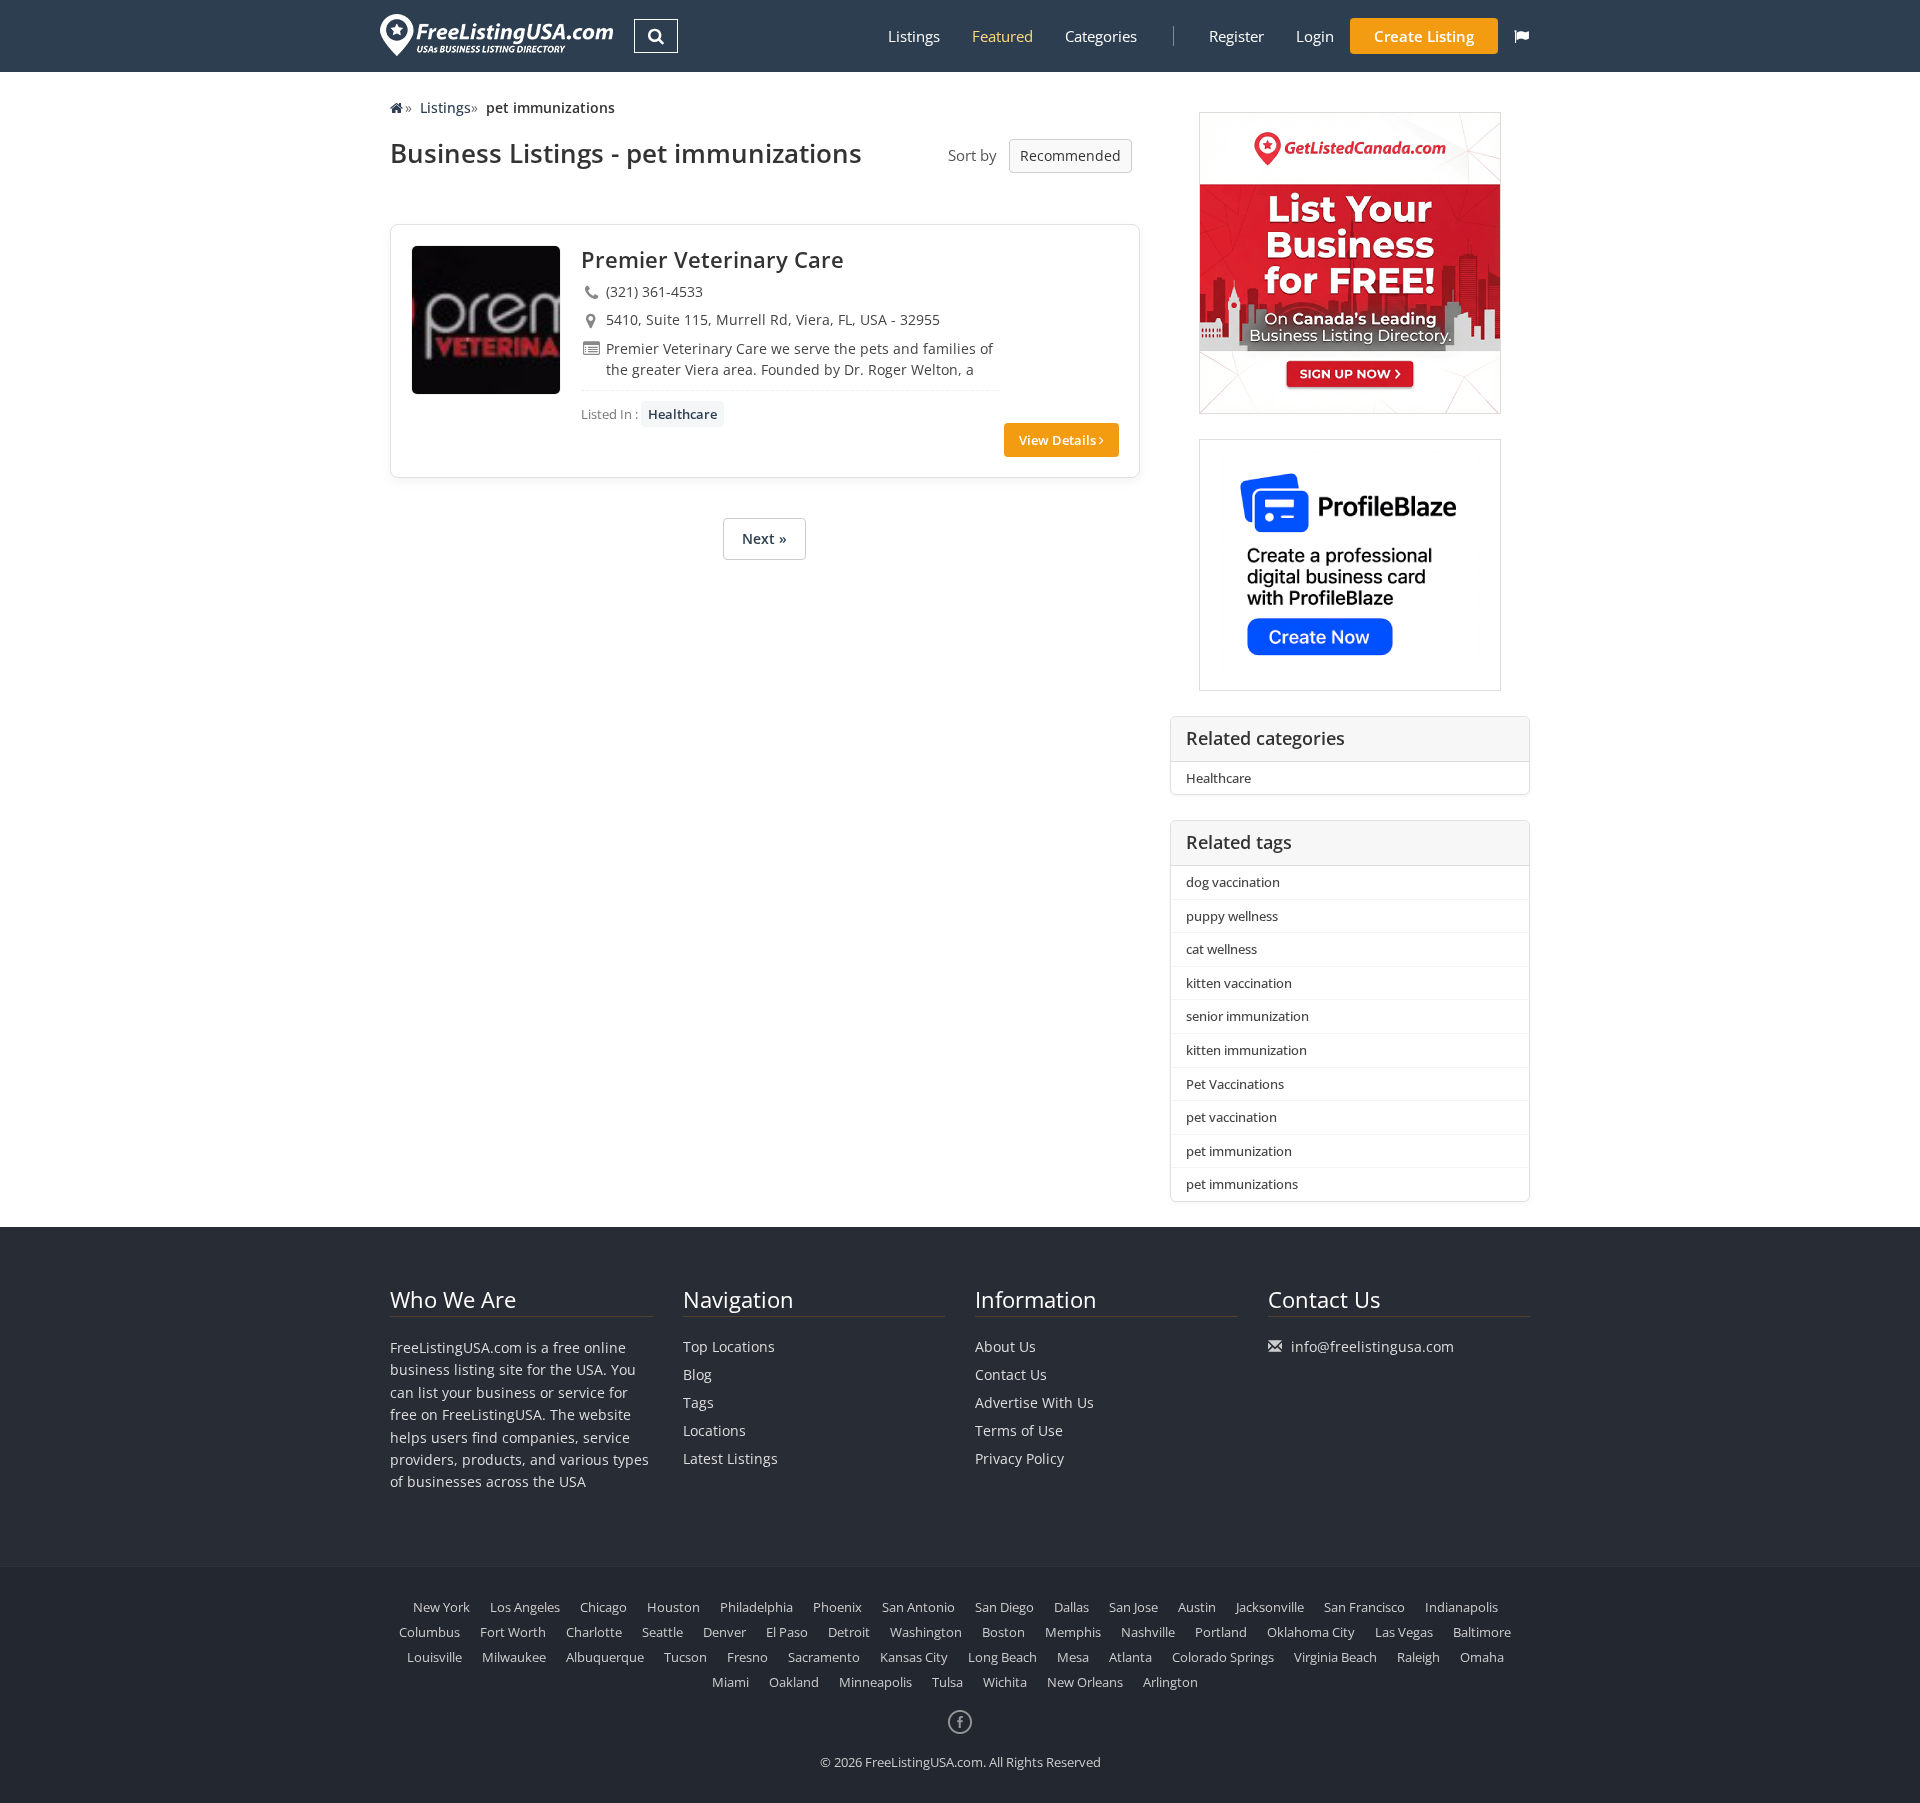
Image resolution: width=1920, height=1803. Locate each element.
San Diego (1004, 1607)
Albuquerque (605, 1657)
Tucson (685, 1657)
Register (1236, 36)
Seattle (662, 1632)
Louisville (434, 1657)
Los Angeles (525, 1607)
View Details (1059, 440)
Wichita (1005, 1682)
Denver (724, 1632)
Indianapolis (1461, 1607)
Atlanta (1130, 1657)
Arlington (1170, 1682)
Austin (1197, 1607)
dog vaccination (1233, 882)
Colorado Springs (1223, 1657)
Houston (673, 1607)
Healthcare (682, 414)
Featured (1002, 36)
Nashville (1148, 1632)
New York (441, 1607)
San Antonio (918, 1607)
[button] (1521, 36)
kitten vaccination (1239, 983)
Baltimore (1482, 1632)
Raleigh (1418, 1657)
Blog (697, 1374)
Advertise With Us (1034, 1402)
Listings (914, 36)
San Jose (1133, 1607)
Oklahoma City (1311, 1632)
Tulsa (947, 1682)
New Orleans (1085, 1682)
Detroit (849, 1632)
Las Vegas (1404, 1632)
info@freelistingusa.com (1372, 1346)
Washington (926, 1632)
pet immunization (1239, 1151)
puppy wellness (1232, 916)
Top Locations (729, 1346)
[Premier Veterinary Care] (486, 320)
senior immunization (1247, 1016)
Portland (1221, 1632)
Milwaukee (514, 1657)
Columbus (429, 1632)
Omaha (1482, 1657)
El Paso (787, 1632)
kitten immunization (1246, 1050)
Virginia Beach (1335, 1657)
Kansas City (914, 1657)
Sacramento (824, 1657)
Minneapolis (875, 1682)
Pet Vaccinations (1235, 1084)
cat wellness (1221, 949)
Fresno (747, 1657)
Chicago (603, 1607)
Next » (764, 538)
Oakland (794, 1682)
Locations (714, 1430)
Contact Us (1011, 1374)
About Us (1005, 1346)
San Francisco (1364, 1607)
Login (1315, 36)
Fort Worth (513, 1632)
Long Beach (1002, 1657)
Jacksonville (1270, 1607)
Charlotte (594, 1632)
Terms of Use (1019, 1430)
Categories (1101, 36)
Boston (1003, 1632)
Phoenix (837, 1607)
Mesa (1073, 1657)
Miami (730, 1682)
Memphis (1073, 1632)
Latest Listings (730, 1458)
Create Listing (1424, 36)
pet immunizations (1242, 1184)
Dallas (1071, 1607)
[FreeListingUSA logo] (494, 34)
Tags (698, 1402)
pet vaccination (1231, 1117)
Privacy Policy (1019, 1458)
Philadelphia (756, 1607)
